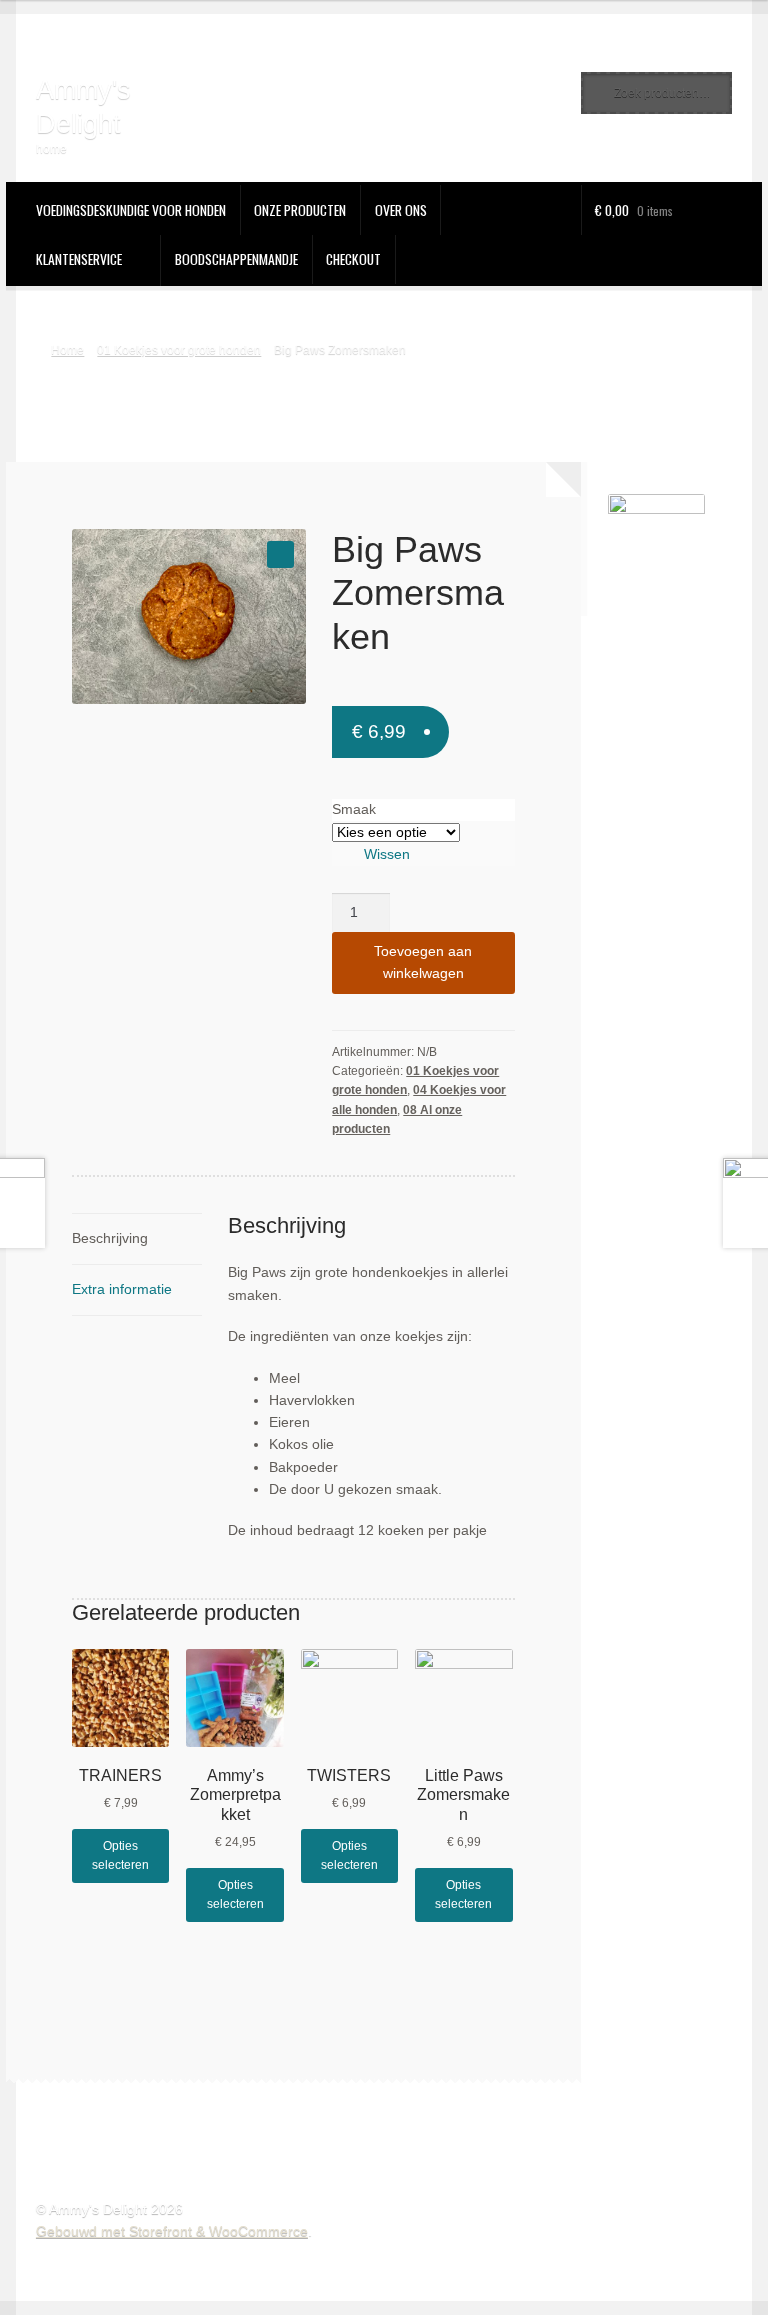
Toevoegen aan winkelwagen (423, 962)
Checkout (353, 259)
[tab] (137, 1239)
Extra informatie (122, 1289)
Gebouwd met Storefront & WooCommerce (172, 2231)
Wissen (387, 854)
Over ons (401, 210)
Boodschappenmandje (236, 259)
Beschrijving (110, 1238)
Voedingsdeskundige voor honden (131, 210)
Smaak (354, 809)
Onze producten (300, 210)
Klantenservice (79, 259)
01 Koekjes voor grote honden (179, 350)
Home (67, 350)
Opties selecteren (120, 1855)
